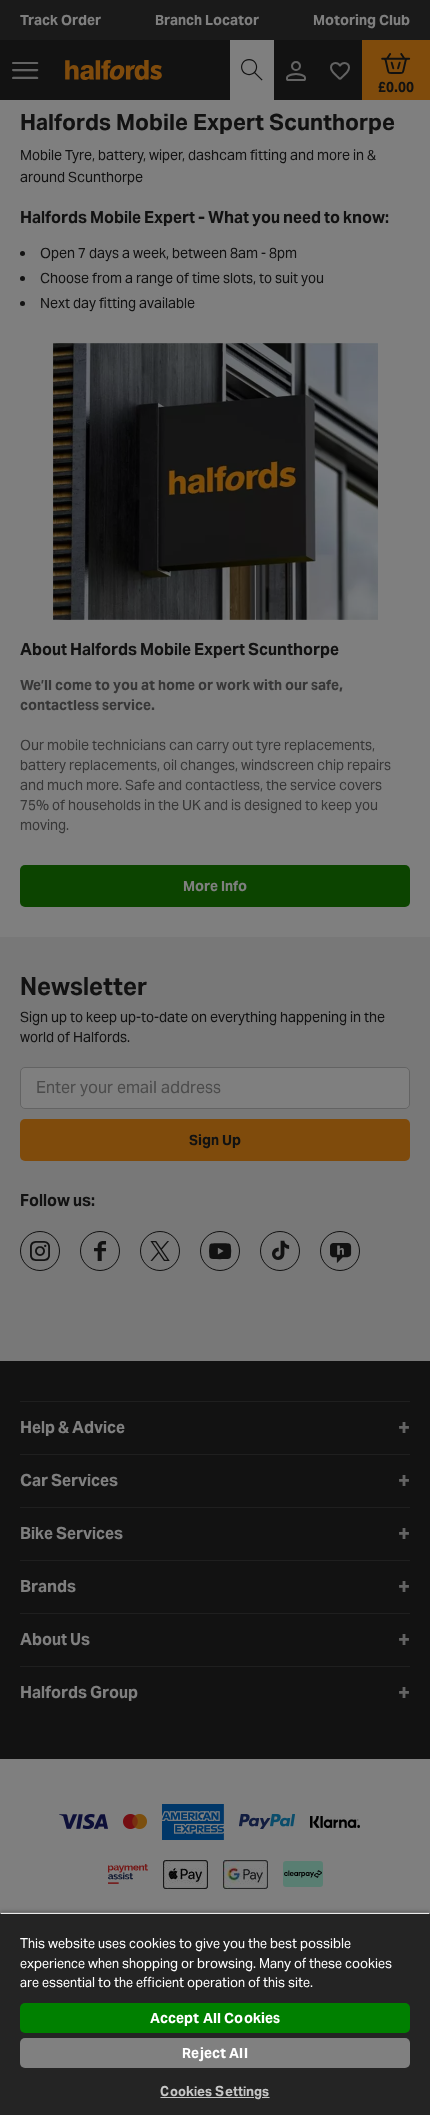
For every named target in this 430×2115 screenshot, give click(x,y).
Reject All (214, 2053)
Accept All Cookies (215, 2018)
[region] (215, 2013)
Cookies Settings (214, 2091)
